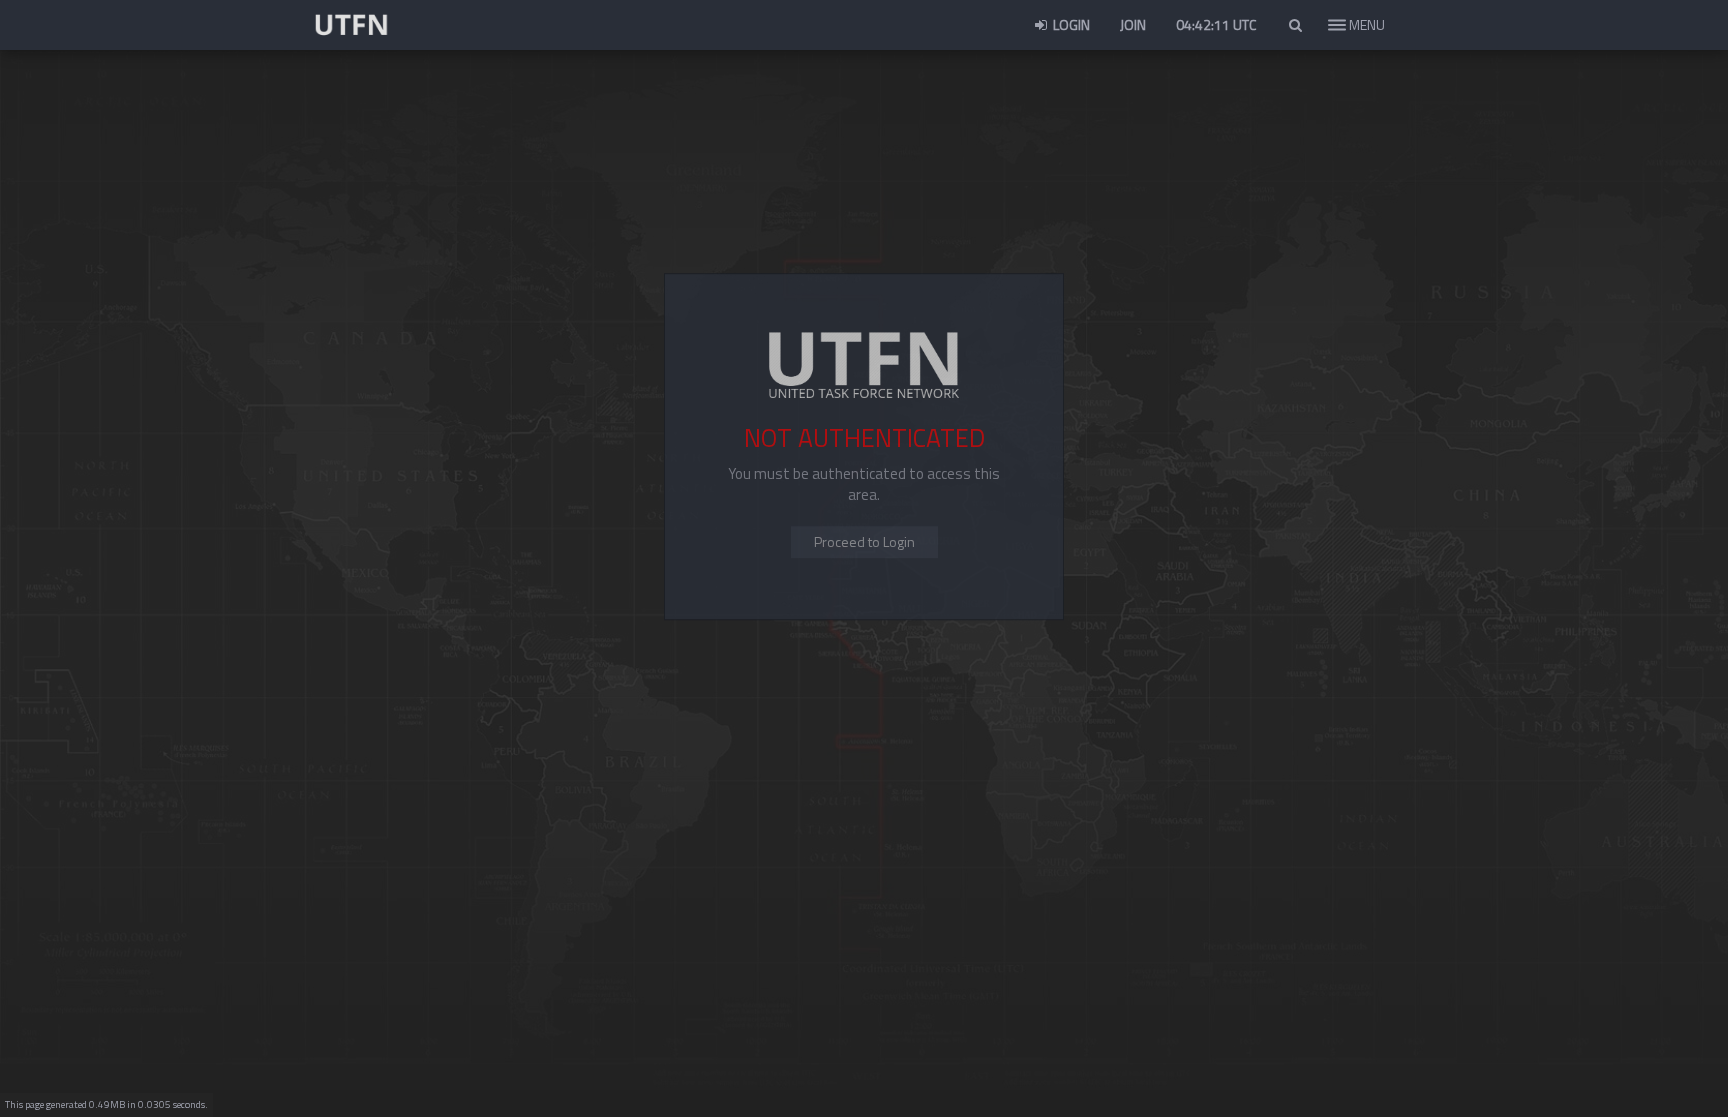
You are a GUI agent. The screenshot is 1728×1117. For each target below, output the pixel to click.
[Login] (864, 543)
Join (1133, 24)
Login (1070, 24)
